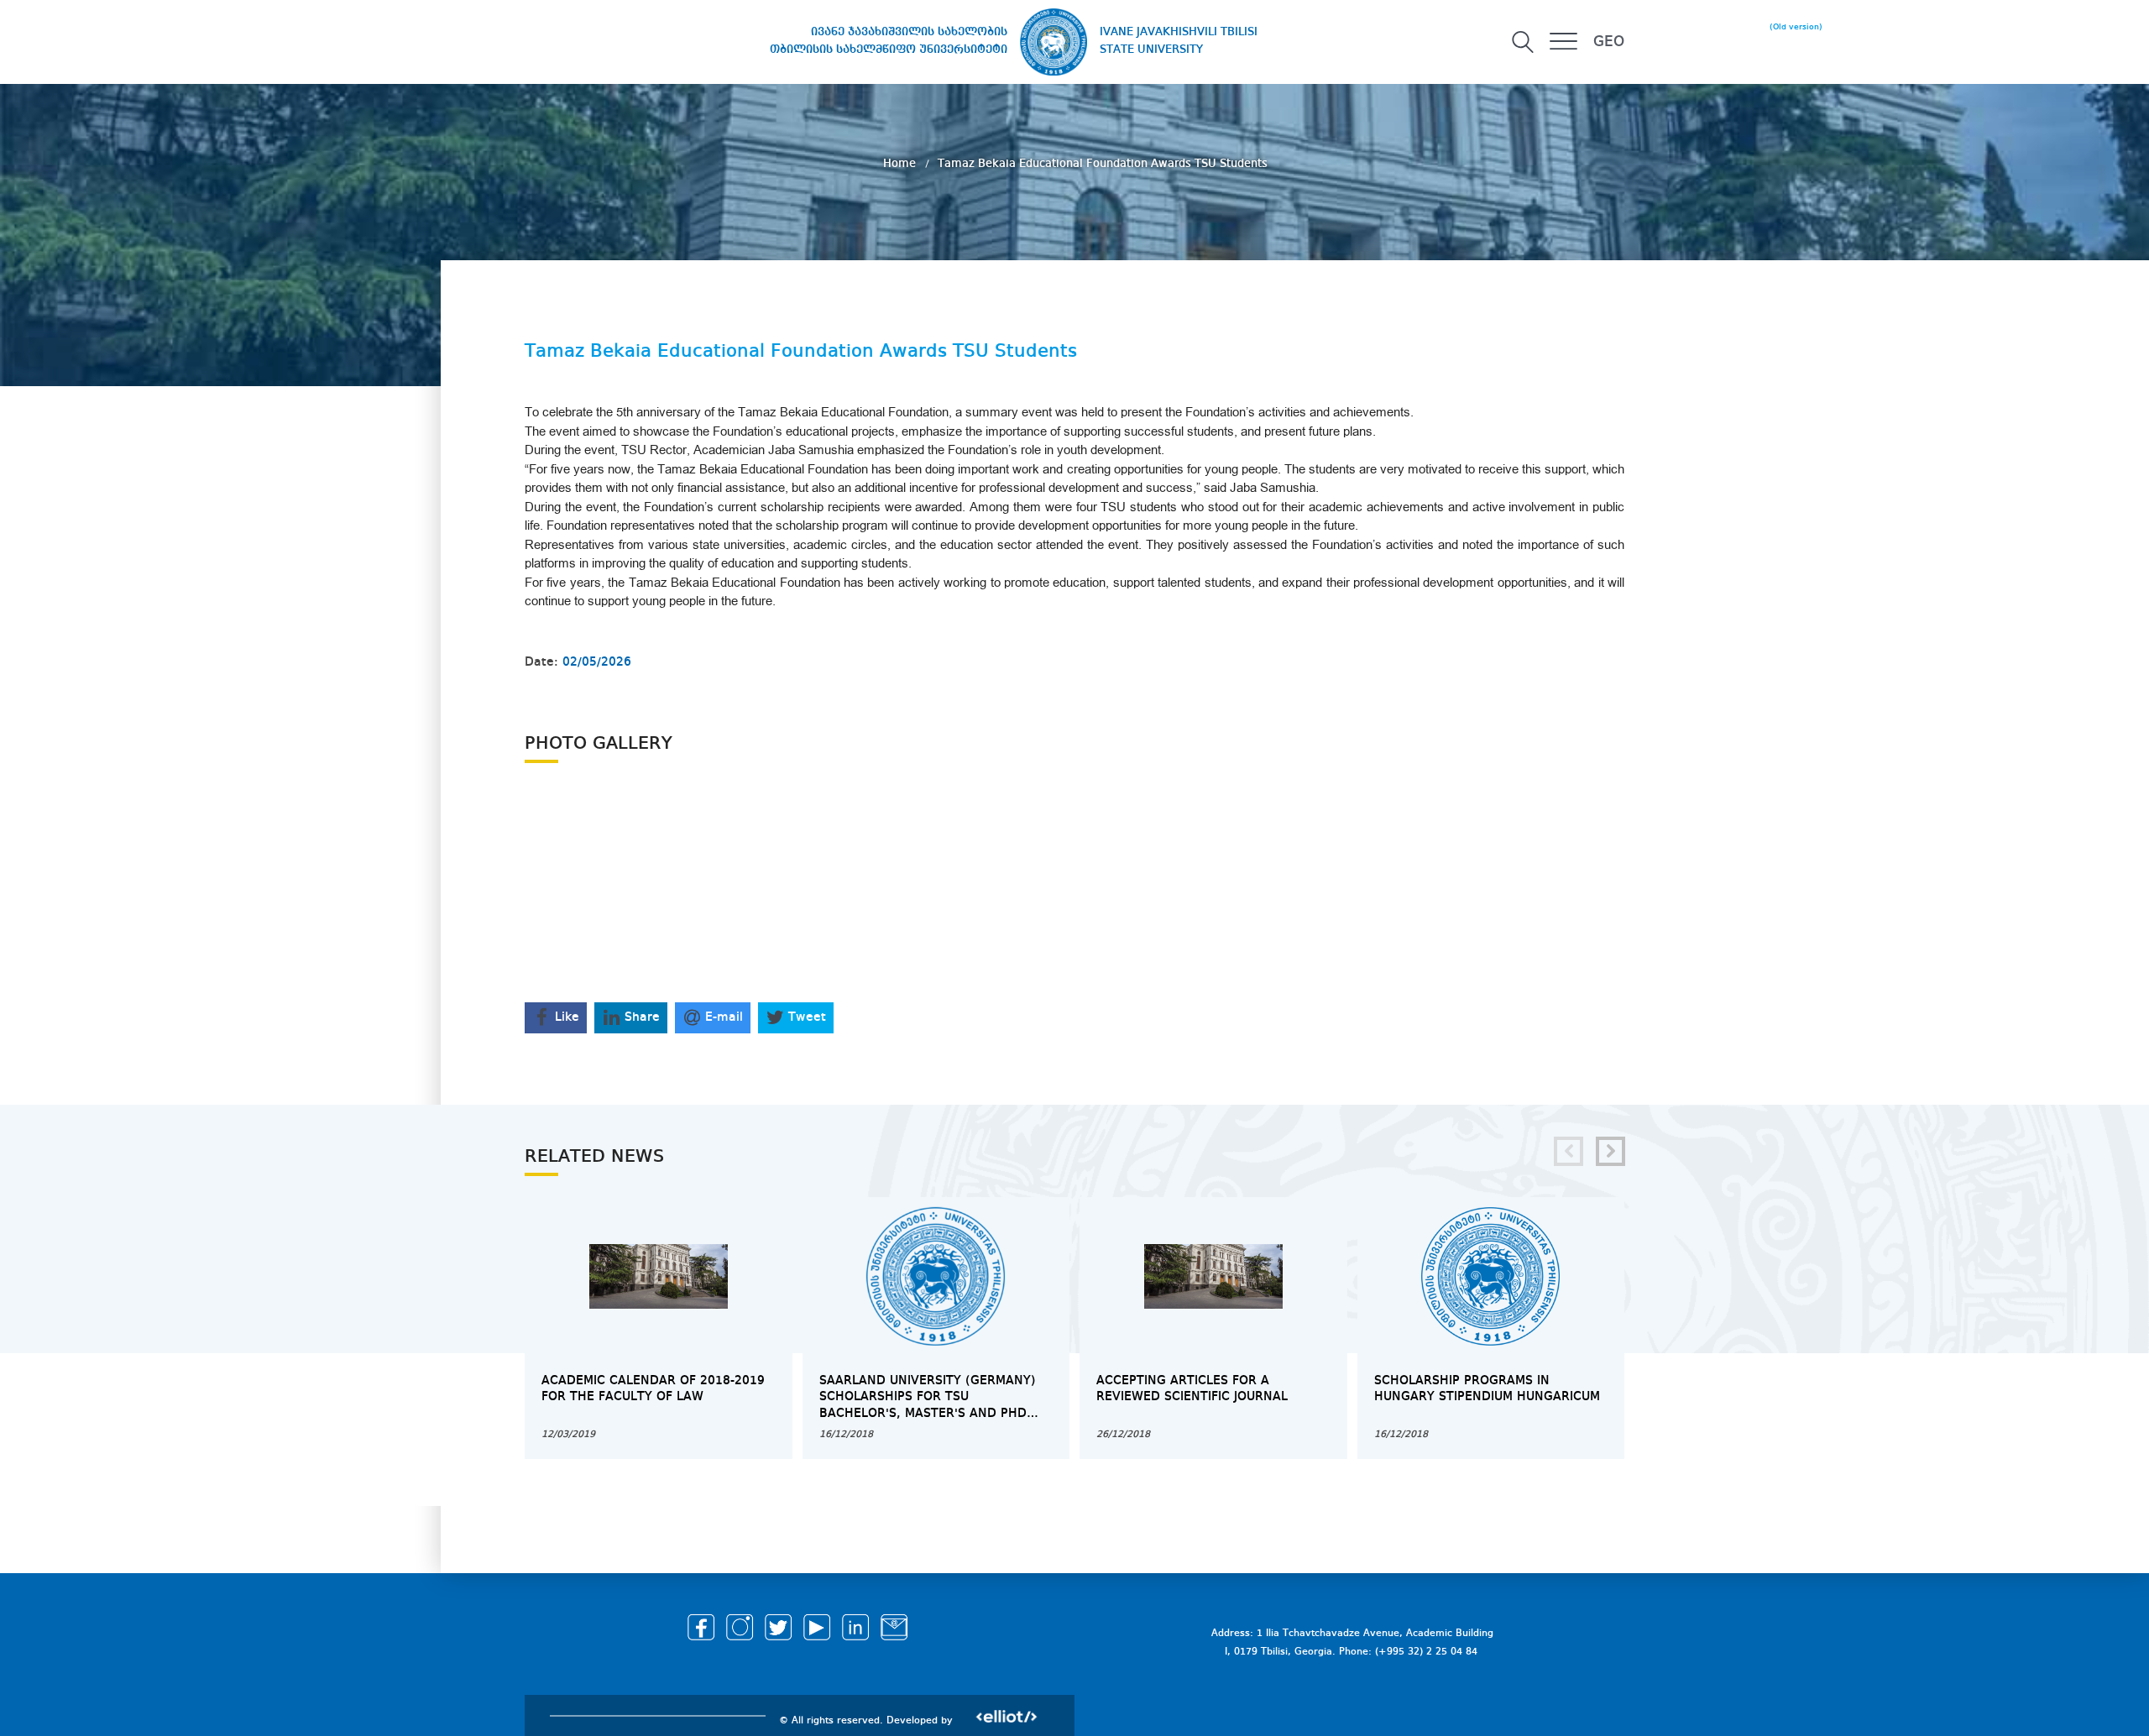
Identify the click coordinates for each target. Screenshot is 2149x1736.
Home (901, 164)
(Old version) (1796, 27)
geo (1609, 42)
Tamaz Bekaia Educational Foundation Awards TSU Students (1103, 164)
